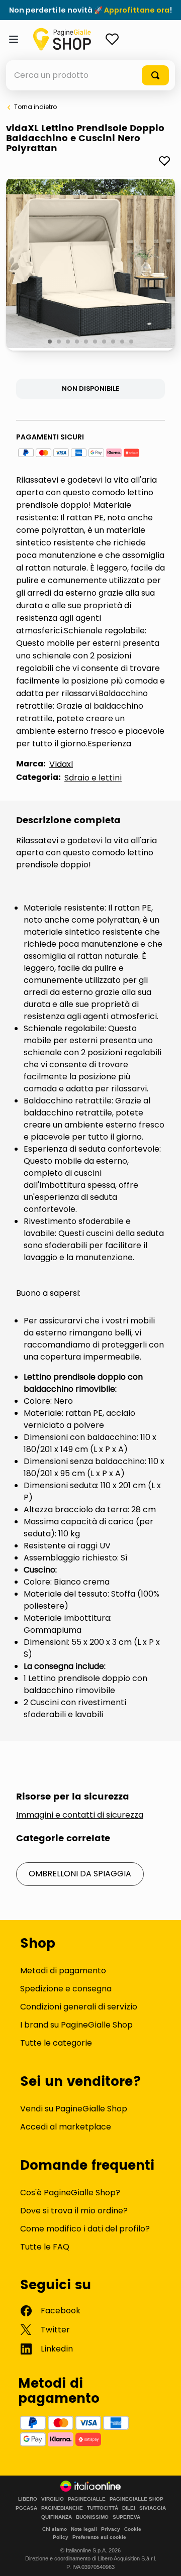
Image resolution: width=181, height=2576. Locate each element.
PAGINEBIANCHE (62, 2508)
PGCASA (26, 2508)
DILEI (129, 2508)
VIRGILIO (53, 2499)
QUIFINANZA (57, 2517)
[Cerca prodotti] (155, 75)
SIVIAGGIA (153, 2508)
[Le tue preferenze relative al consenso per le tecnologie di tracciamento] (163, 2558)
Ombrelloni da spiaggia (80, 1874)
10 (132, 342)
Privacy (111, 2529)
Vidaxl (61, 764)
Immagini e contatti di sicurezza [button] (80, 1815)
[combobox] (90, 75)
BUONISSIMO (92, 2517)
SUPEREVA (126, 2517)
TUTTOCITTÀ (103, 2508)
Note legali (84, 2529)
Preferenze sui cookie (99, 2537)
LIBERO (28, 2499)
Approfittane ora (137, 10)
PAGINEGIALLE (87, 2499)
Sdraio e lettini (93, 778)
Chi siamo (55, 2529)
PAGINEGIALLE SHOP (137, 2499)
